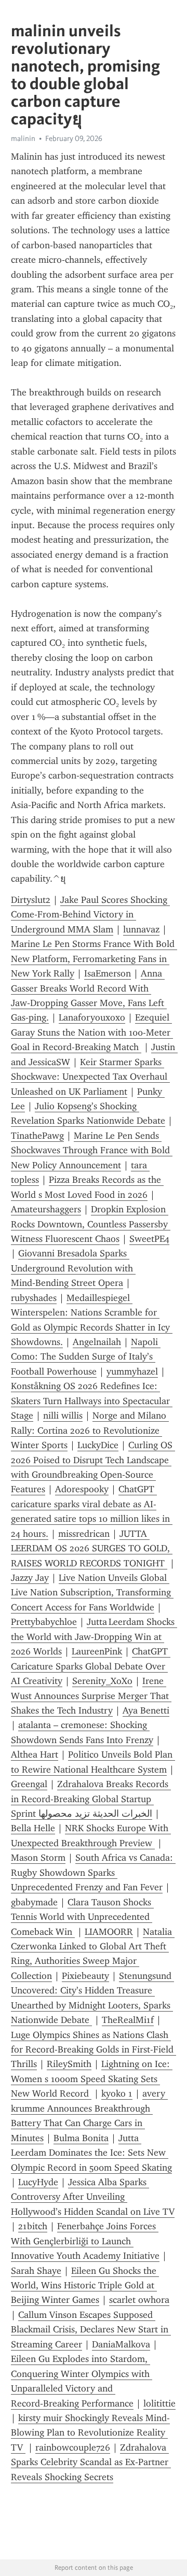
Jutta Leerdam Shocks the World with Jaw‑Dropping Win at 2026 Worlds (94, 1637)
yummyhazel (132, 1371)
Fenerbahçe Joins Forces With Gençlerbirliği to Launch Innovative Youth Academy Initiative (85, 2241)
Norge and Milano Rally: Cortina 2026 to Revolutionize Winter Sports (90, 1430)
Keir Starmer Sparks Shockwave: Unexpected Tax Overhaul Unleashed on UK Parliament (90, 1077)
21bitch (33, 2226)
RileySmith (69, 2064)
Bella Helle (33, 1828)
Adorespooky (82, 1489)
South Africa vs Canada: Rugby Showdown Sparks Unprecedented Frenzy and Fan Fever (93, 1872)
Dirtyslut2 (31, 900)
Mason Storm (38, 1858)
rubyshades (34, 1298)
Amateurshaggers (46, 1209)
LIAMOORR (109, 1932)
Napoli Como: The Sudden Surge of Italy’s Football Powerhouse (86, 1357)
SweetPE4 (149, 1239)
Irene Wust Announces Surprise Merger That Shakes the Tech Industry (91, 1696)
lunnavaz (141, 929)
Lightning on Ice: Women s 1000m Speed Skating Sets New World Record (92, 2079)
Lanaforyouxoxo (92, 1017)
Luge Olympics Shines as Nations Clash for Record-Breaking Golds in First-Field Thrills (94, 2050)
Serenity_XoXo (102, 1681)
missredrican (84, 1534)
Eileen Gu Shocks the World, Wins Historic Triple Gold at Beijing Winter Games (85, 2285)
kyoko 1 (117, 2093)
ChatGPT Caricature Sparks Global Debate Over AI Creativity (91, 1666)
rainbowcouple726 (73, 2447)
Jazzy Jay (30, 1578)
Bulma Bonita (81, 2138)
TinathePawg (37, 1136)
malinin (23, 138)
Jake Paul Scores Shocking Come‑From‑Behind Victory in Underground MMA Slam (90, 915)
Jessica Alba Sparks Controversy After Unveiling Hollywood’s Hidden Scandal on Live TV (93, 2197)
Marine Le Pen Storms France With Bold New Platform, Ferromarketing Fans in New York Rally (94, 959)
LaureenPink (97, 1651)
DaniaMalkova (121, 2344)
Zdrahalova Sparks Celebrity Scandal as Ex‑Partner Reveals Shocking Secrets (91, 2462)
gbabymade (34, 1902)
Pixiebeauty (85, 1976)
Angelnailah (97, 1342)
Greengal (29, 1784)
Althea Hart (35, 1754)
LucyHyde (38, 2182)
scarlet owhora (139, 2300)
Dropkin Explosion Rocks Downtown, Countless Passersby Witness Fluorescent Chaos (91, 1224)
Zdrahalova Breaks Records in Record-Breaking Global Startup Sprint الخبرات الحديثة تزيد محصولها (91, 1799)
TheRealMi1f (128, 2020)
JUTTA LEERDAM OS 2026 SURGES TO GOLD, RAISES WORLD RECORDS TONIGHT (92, 1548)
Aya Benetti (146, 1710)
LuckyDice (98, 1445)
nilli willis (63, 1416)
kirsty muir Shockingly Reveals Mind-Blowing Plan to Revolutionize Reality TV (90, 2433)
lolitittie (159, 2403)
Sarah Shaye (36, 2271)
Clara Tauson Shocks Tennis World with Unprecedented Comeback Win (82, 1917)
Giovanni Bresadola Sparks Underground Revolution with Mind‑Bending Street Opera (73, 1268)
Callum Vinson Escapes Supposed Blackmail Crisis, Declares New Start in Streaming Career (91, 2330)
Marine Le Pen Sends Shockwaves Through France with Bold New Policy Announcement (92, 1150)
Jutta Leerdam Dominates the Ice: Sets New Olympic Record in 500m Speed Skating (91, 2153)
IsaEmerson (108, 973)
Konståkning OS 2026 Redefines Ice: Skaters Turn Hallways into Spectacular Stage (92, 1401)
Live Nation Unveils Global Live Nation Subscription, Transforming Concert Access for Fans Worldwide (92, 1593)
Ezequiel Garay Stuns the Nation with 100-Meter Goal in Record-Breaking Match (92, 1032)
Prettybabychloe (44, 1622)
